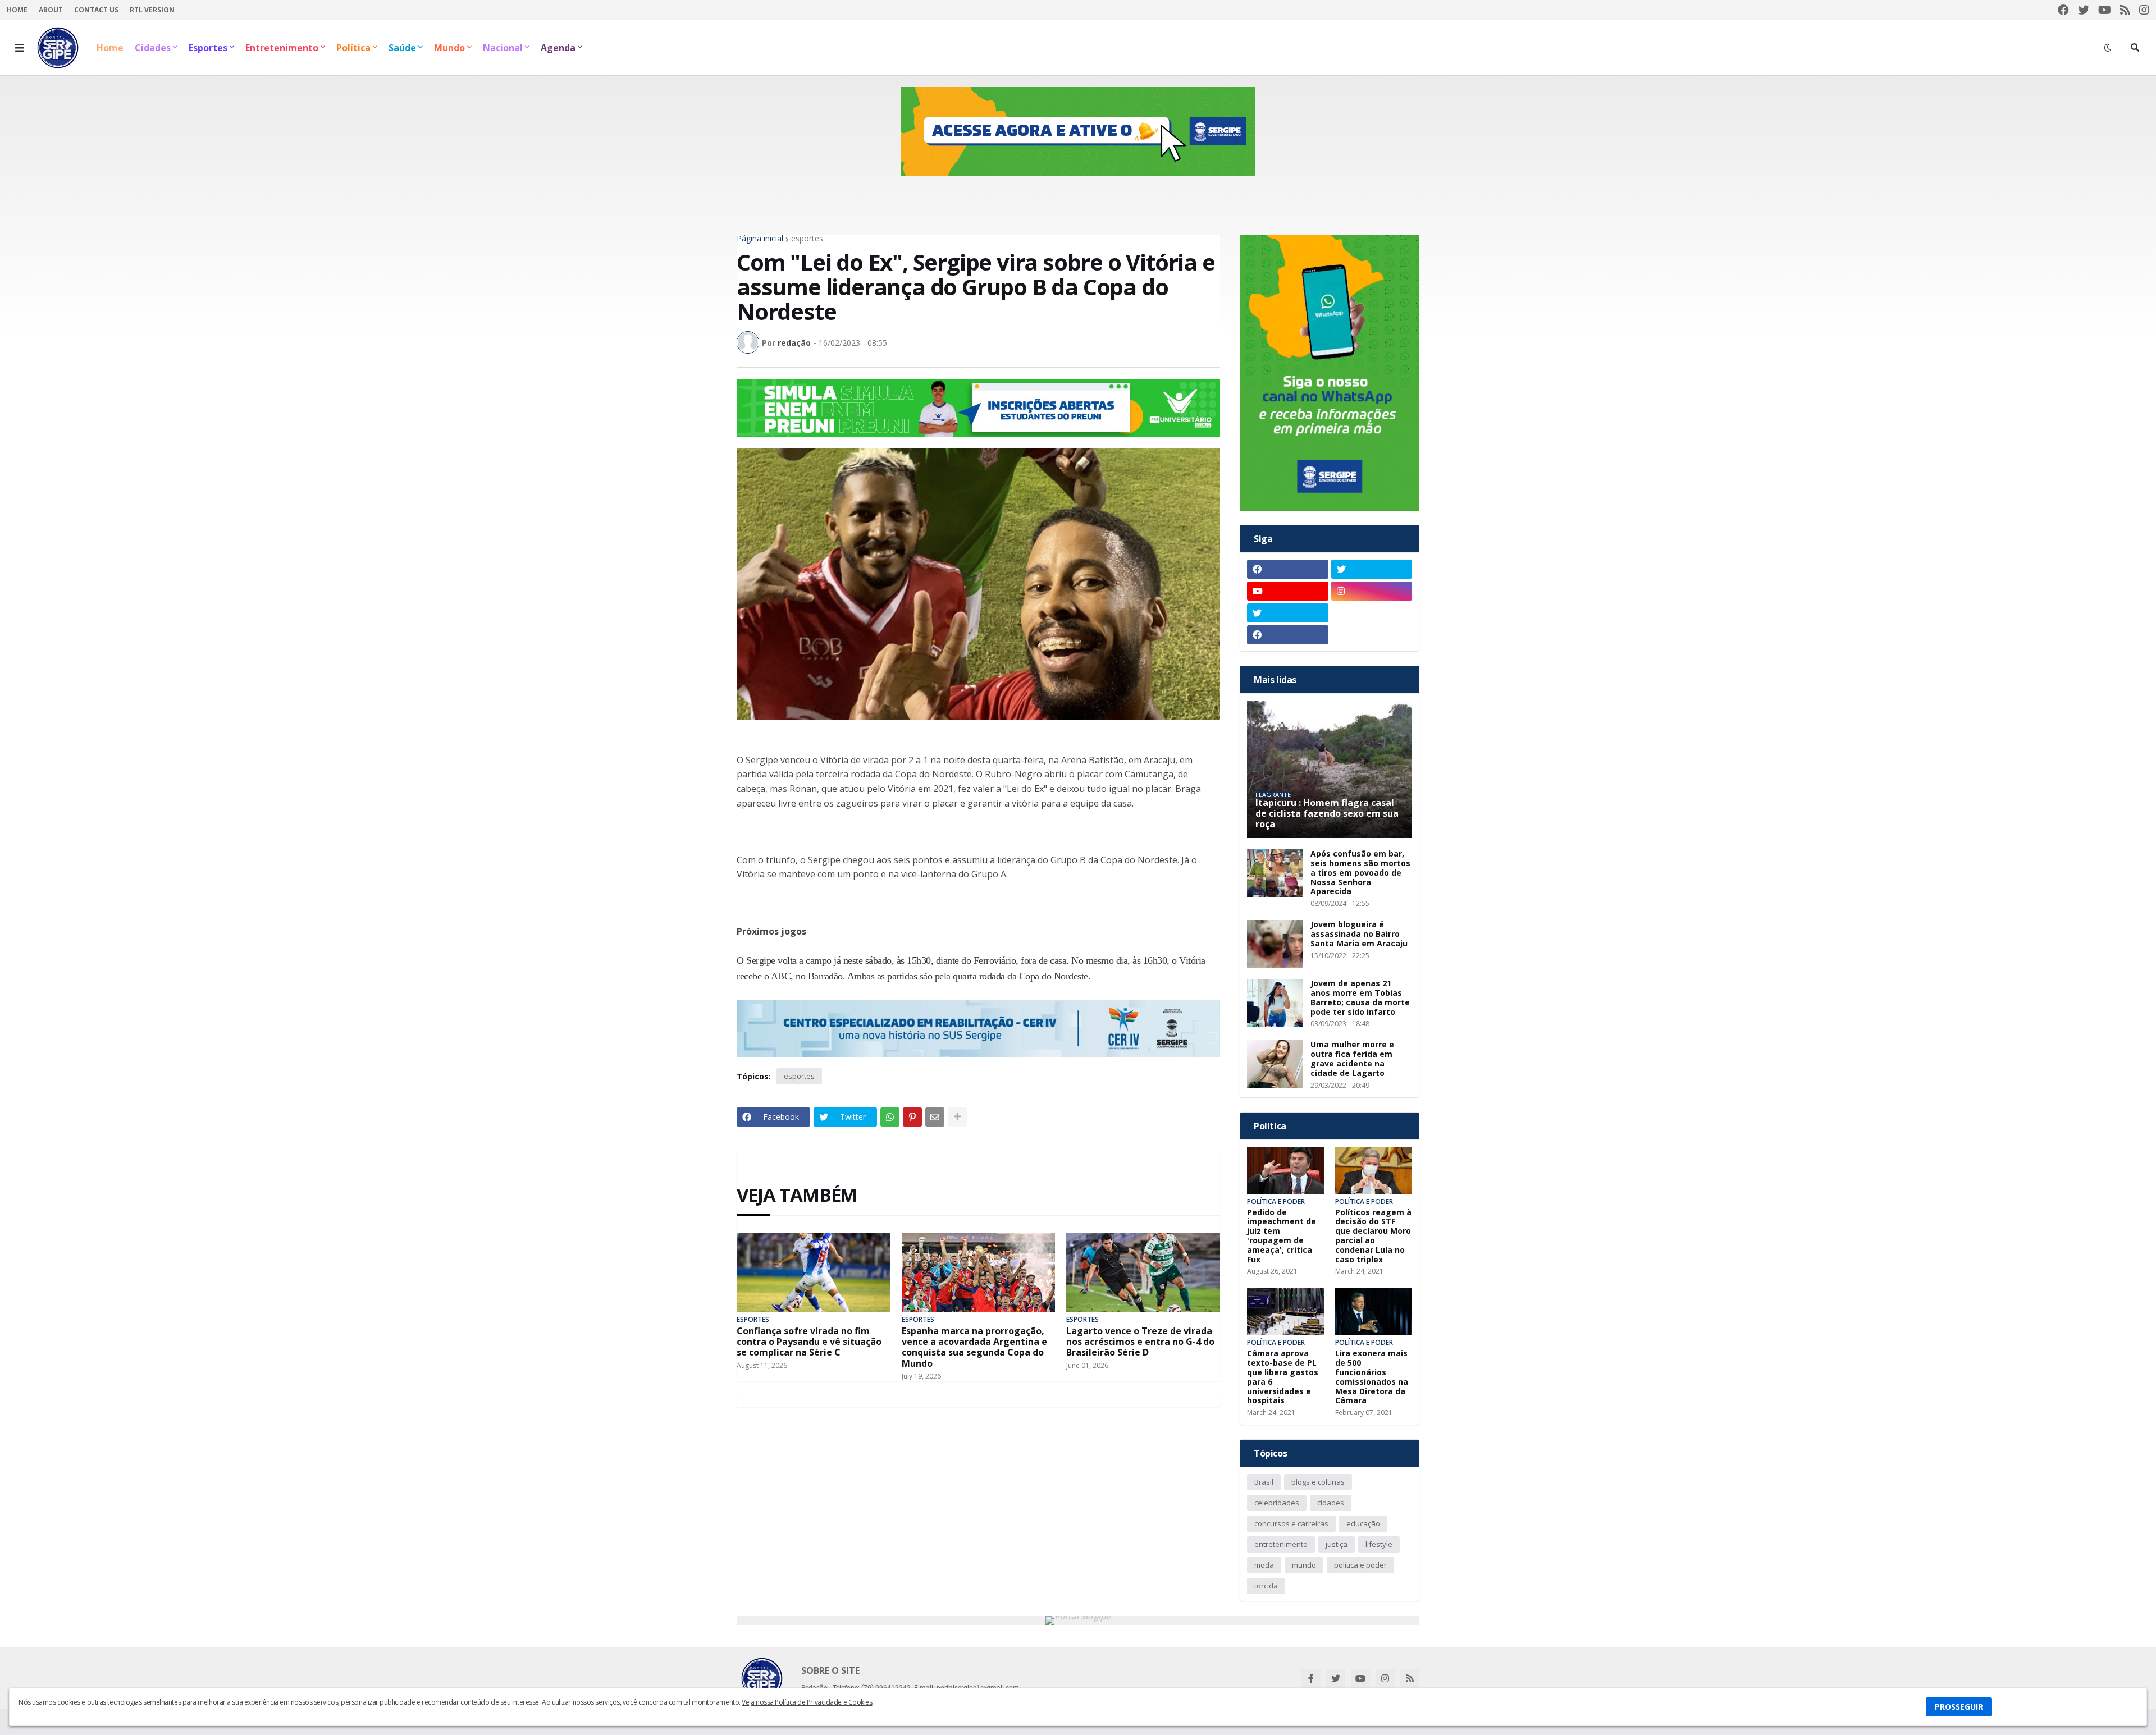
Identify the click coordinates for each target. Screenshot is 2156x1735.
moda (1264, 1565)
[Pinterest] (912, 1117)
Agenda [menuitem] (558, 48)
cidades (1331, 1503)
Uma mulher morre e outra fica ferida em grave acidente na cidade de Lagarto (1352, 1059)
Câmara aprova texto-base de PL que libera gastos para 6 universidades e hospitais (1283, 1377)
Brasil (1264, 1482)
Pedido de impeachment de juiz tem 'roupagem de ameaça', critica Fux (1282, 1236)
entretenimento (1281, 1544)
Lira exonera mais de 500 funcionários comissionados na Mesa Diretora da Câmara (1372, 1377)
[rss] (2125, 10)
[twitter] (2084, 10)
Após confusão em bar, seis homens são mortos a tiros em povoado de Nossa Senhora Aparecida (1360, 873)
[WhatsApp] (890, 1117)
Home (17, 10)
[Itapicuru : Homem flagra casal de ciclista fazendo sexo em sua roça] (1330, 769)
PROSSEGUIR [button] (1959, 1707)
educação (1363, 1523)
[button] (20, 48)
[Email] (935, 1117)
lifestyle (1379, 1544)
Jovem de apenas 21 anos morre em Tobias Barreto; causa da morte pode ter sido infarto (1360, 998)
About (51, 10)
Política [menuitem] (353, 48)
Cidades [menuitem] (153, 48)
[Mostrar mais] (957, 1117)
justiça (1337, 1544)
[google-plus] (1372, 613)
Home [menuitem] (110, 48)
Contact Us (96, 10)
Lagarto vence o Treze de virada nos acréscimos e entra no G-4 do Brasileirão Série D (1140, 1342)
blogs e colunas (1318, 1482)
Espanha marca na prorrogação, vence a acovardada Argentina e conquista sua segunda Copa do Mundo (974, 1347)
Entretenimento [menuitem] (282, 48)
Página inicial (760, 239)
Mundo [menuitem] (449, 48)
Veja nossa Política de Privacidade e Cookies (807, 1702)
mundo (1304, 1565)
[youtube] (2105, 10)
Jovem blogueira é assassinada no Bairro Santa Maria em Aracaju (1359, 934)
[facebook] (2063, 10)
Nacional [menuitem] (503, 48)
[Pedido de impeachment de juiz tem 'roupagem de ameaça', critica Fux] (1285, 1170)
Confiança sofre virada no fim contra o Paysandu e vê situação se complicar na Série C (809, 1342)
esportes (807, 239)
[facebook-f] (1311, 1678)
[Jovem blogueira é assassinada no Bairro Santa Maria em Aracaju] (1275, 944)
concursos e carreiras (1291, 1523)
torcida (1266, 1586)
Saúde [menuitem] (402, 48)
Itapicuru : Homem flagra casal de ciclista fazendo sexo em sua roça (1327, 814)
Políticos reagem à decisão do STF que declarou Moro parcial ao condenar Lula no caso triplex (1373, 1236)
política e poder (1360, 1565)
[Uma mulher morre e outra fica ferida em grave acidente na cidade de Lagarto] (1275, 1064)
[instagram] (2144, 10)
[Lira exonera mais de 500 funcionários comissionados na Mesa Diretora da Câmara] (1374, 1311)
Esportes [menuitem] (208, 48)
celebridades (1277, 1503)
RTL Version (152, 10)
